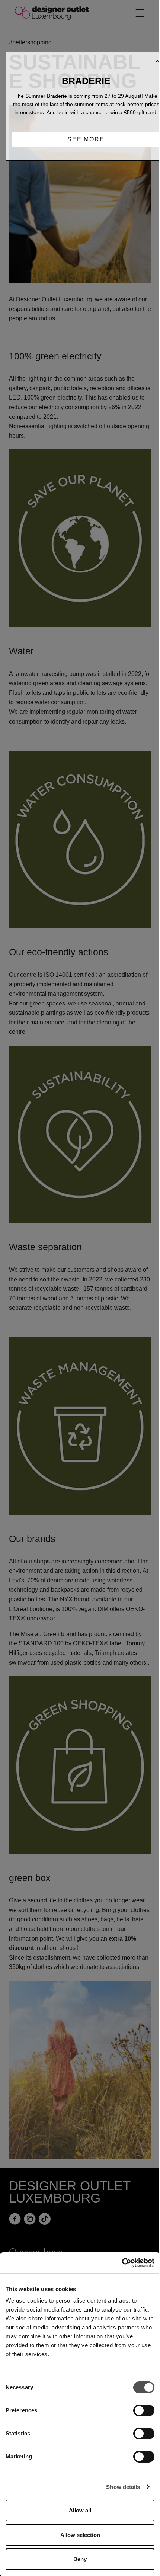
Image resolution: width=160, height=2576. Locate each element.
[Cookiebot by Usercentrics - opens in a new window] (122, 2263)
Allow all (80, 2510)
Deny (80, 2559)
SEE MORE (86, 139)
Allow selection (80, 2535)
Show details (123, 2487)
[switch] (144, 2410)
